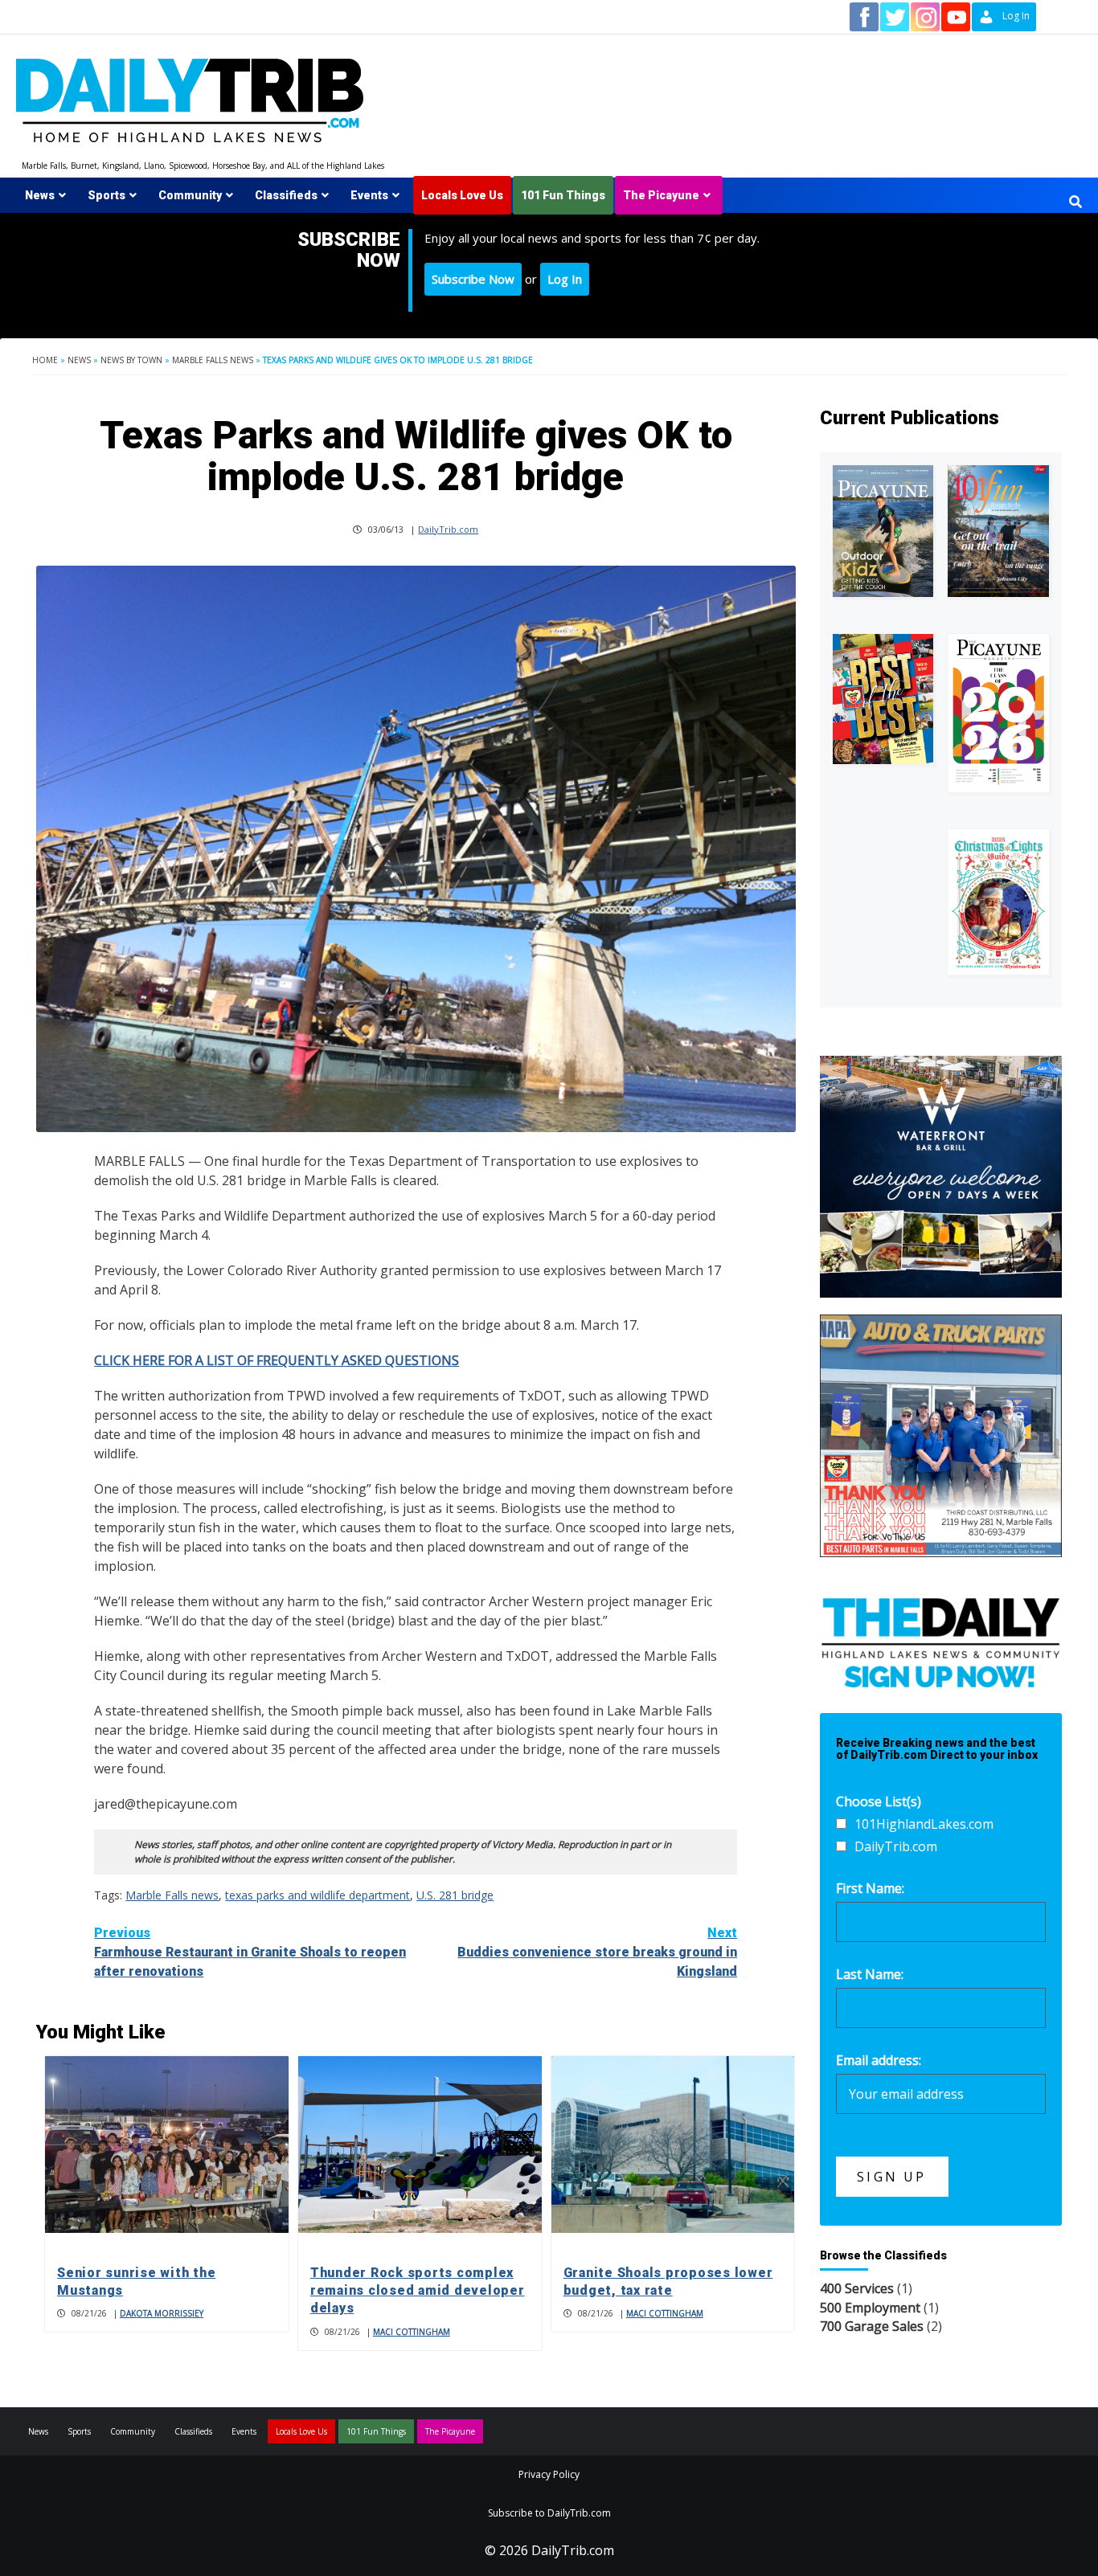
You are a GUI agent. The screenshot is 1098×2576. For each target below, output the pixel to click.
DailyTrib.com (448, 529)
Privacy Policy (549, 2474)
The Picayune (661, 195)
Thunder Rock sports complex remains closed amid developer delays (418, 2291)
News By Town (131, 360)
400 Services (857, 2288)
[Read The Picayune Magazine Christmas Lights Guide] (998, 902)
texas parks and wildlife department (318, 1895)
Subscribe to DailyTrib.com (549, 2513)
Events (369, 195)
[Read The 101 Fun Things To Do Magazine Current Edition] (998, 531)
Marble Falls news (213, 360)
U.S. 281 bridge (455, 1895)
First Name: (870, 1888)
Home (45, 360)
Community (190, 195)
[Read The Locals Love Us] (883, 699)
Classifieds (286, 195)
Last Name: (870, 1974)
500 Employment (870, 2308)
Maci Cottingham (412, 2332)
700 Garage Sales (872, 2326)
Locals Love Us (462, 195)
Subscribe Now (473, 279)
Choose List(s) (879, 1801)
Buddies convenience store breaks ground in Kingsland (597, 1952)
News (40, 195)
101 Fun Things (563, 195)
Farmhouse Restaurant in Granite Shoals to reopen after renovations (250, 1952)
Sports (107, 195)
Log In (565, 279)
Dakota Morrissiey (162, 2313)
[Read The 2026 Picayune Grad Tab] (998, 713)
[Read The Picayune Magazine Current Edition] (883, 531)
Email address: (879, 2060)
